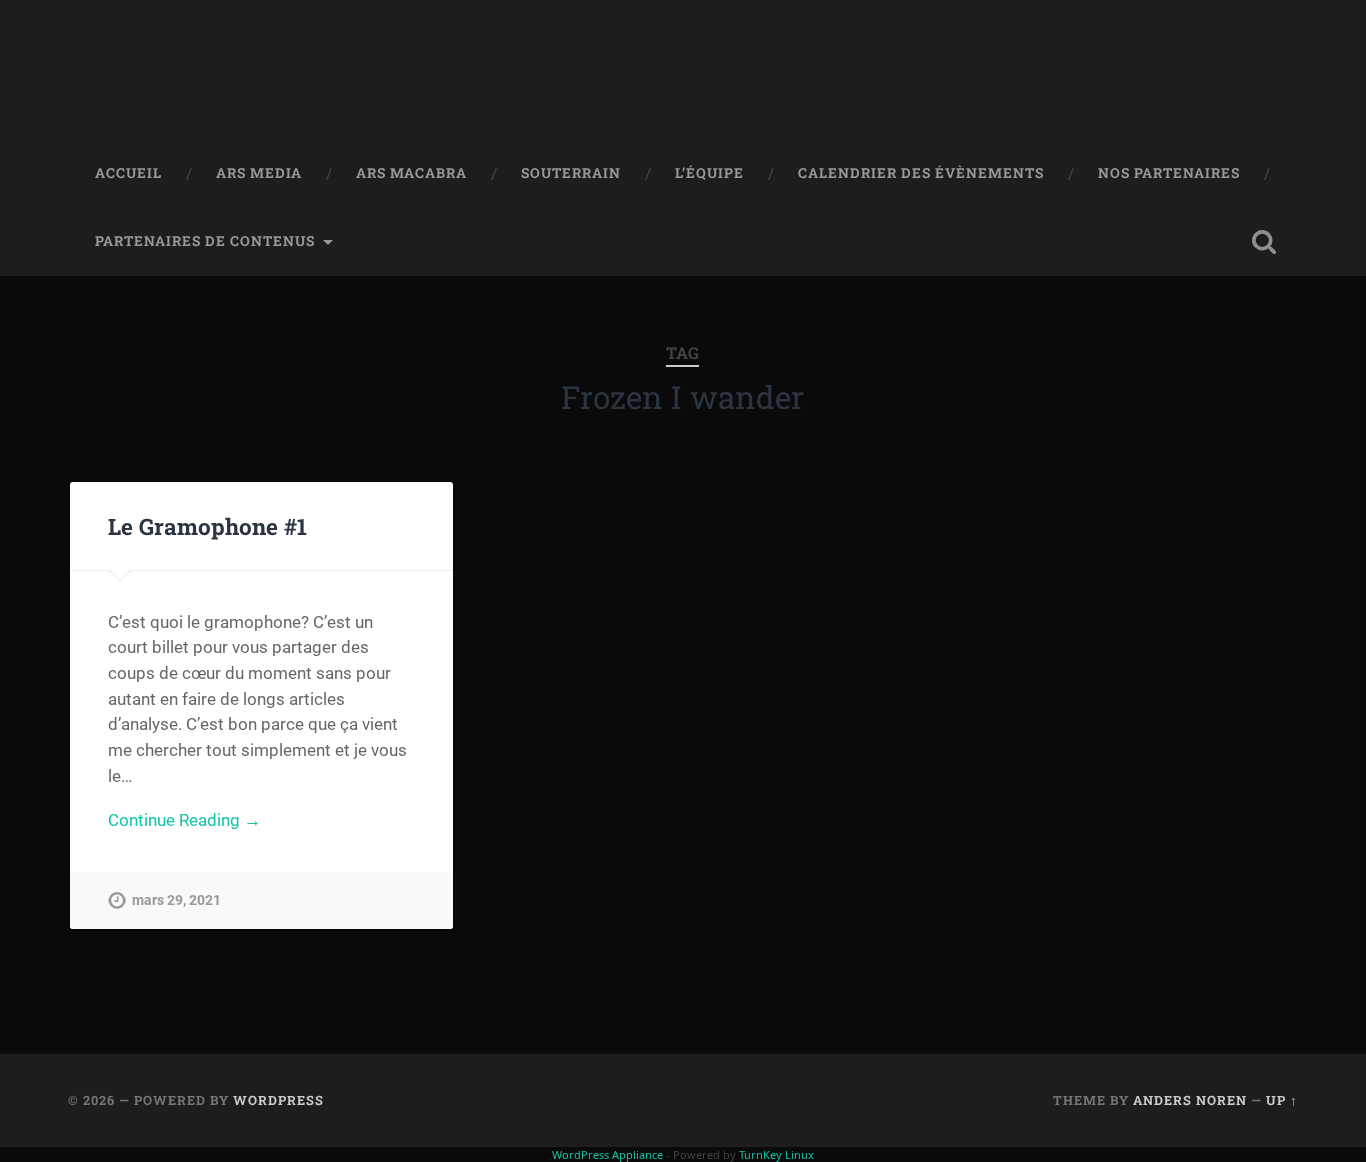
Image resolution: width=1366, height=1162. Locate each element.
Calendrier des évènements (921, 173)
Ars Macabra (411, 173)
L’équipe (709, 173)
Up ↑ (1282, 1100)
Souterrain (571, 173)
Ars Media (259, 173)
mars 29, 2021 (176, 900)
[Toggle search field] (1264, 242)
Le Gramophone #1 (207, 526)
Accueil (128, 173)
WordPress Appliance (607, 1154)
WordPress (278, 1100)
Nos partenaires (1169, 173)
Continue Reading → (184, 820)
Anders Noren (1190, 1100)
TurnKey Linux (776, 1154)
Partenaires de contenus (205, 241)
